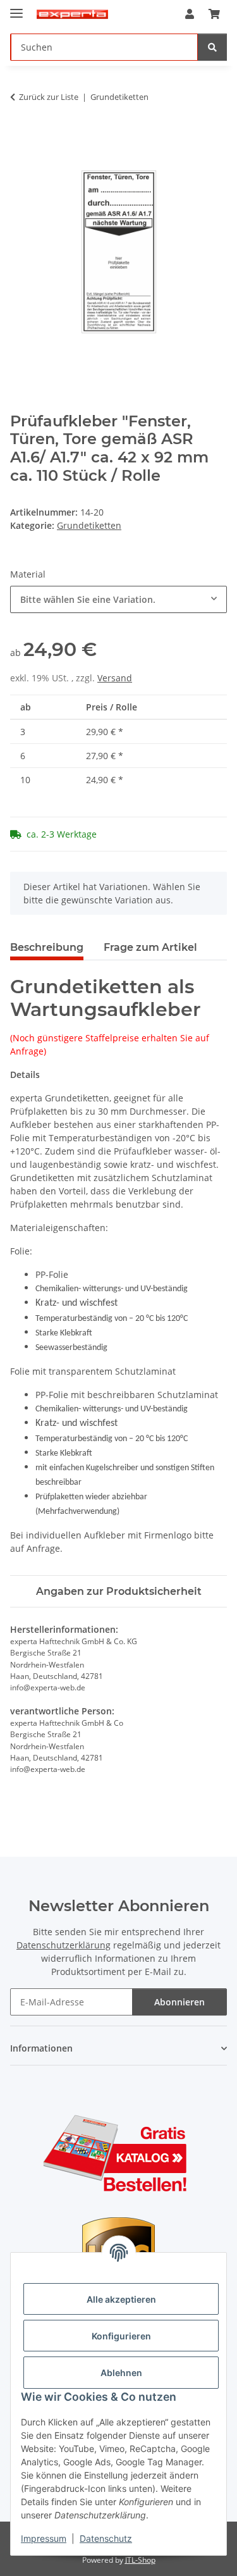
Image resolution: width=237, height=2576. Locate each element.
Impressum (44, 2538)
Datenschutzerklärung (64, 1945)
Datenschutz (106, 2538)
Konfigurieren (121, 2336)
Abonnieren (179, 2002)
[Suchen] (212, 47)
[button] (190, 14)
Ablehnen (121, 2373)
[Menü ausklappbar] (16, 8)
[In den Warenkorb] (20, 137)
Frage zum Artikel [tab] (150, 947)
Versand (115, 678)
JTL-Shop (140, 2560)
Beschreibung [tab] (47, 947)
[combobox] (118, 599)
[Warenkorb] (214, 14)
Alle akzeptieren (121, 2299)
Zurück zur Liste (49, 97)
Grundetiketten (89, 525)
